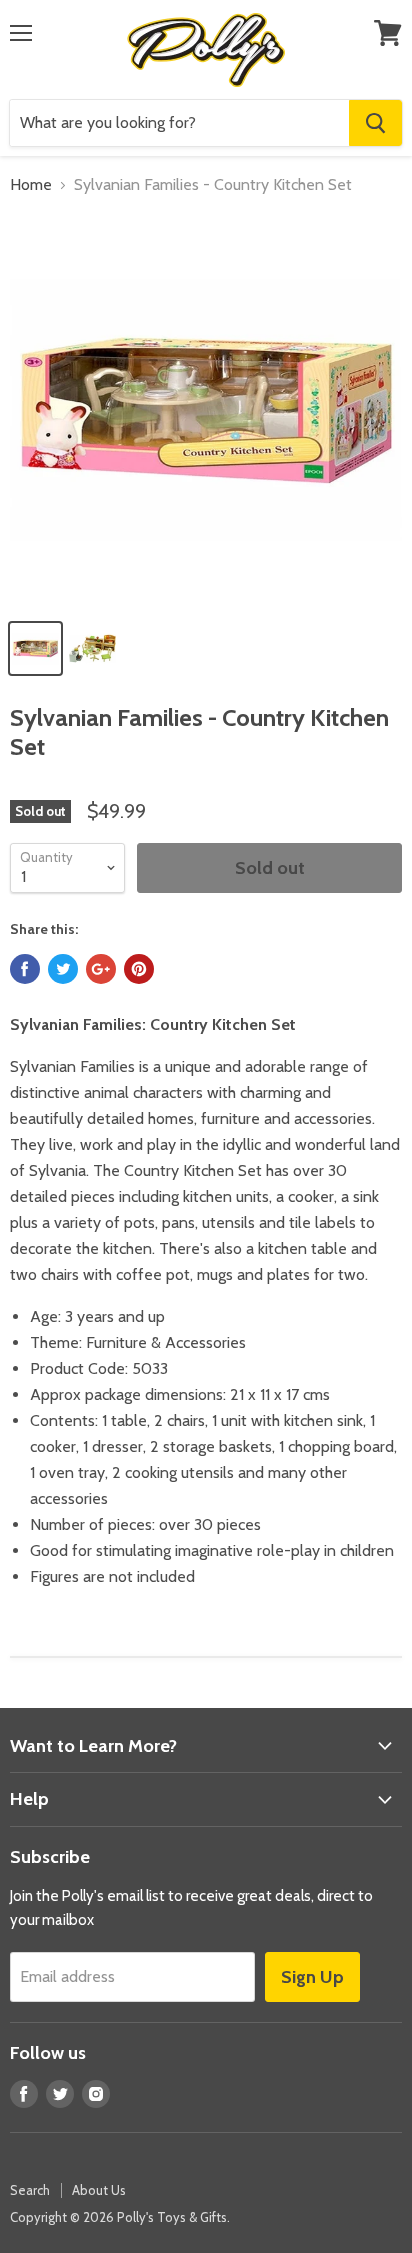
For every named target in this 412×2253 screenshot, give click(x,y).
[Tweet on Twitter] (63, 969)
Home (31, 185)
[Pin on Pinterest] (139, 969)
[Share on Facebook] (25, 969)
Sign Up (312, 1977)
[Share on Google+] (101, 969)
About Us (99, 2190)
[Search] (375, 123)
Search (30, 2190)
